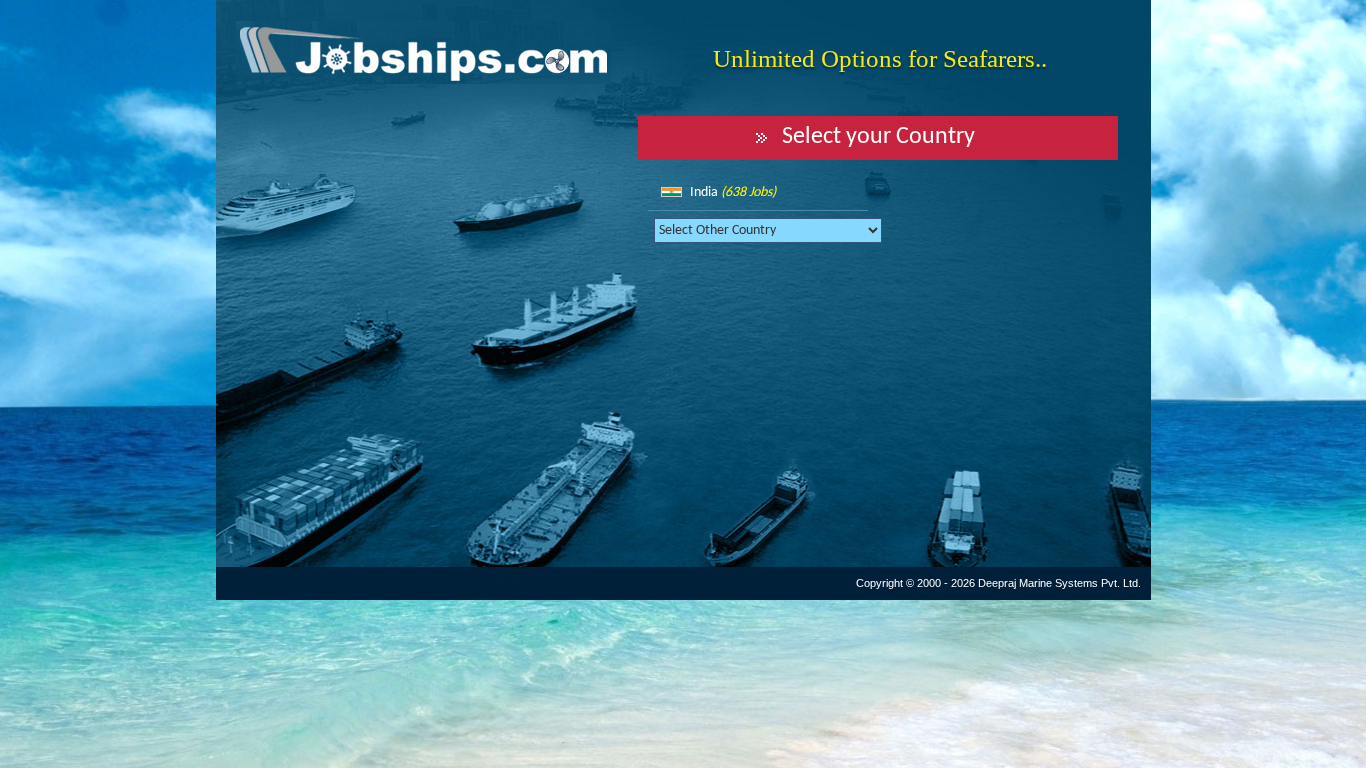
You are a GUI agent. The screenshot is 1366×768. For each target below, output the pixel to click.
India (733, 192)
